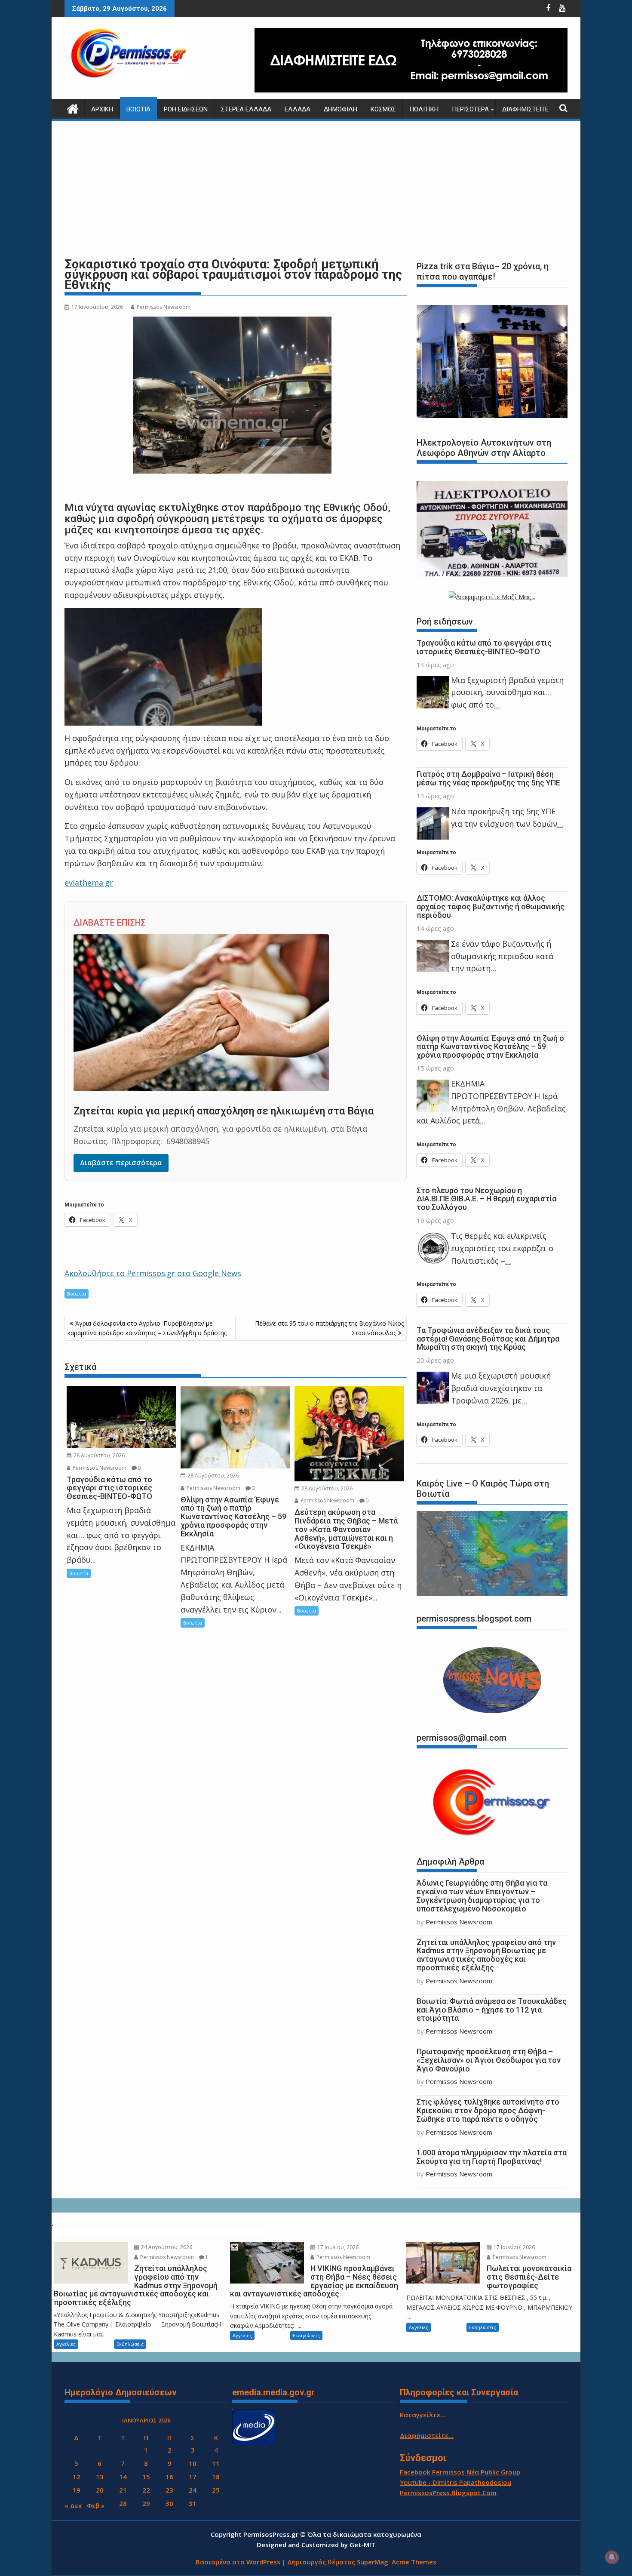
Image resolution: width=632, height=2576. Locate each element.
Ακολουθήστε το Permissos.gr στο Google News (153, 1273)
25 (216, 2490)
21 (123, 2490)
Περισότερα (470, 109)
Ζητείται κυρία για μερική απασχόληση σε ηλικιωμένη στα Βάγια (224, 1111)
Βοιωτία (138, 109)
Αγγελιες (66, 2344)
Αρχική (102, 109)
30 (169, 2503)
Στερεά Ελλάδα (246, 109)
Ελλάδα (298, 109)
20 (100, 2490)
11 (216, 2463)
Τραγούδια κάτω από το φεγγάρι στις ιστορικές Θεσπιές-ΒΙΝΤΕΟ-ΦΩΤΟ (484, 647)
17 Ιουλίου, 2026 (337, 2247)
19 (77, 2490)
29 (146, 2503)
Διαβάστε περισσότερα (121, 1163)
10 (193, 2463)
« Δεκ (73, 2505)
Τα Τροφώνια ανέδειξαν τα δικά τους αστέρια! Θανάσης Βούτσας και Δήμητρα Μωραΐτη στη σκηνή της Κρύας (488, 1339)
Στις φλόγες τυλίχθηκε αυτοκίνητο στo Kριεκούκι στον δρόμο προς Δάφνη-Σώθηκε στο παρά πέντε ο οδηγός (488, 2110)
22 (146, 2490)
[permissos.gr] (73, 108)
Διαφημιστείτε (525, 109)
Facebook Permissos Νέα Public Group (460, 2472)
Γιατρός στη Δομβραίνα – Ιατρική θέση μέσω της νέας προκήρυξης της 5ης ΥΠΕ (488, 778)
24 (193, 2490)
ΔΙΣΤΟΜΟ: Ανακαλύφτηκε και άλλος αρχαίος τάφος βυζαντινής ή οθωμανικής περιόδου (491, 906)
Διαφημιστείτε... (427, 2435)
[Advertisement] (316, 189)
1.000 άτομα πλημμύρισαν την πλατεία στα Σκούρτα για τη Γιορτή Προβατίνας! (492, 2157)
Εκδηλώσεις (130, 2344)
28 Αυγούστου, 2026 (98, 1455)
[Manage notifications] (612, 2557)
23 (169, 2490)
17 (193, 2477)
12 (77, 2477)
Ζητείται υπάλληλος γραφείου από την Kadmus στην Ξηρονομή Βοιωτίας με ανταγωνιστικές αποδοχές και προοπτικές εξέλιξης (486, 1955)
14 (123, 2477)
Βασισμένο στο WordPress (238, 2562)
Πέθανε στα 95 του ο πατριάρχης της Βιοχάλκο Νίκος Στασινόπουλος (329, 1328)
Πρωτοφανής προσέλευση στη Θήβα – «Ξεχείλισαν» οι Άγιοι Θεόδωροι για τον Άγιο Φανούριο (489, 2060)
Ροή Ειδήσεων (186, 109)
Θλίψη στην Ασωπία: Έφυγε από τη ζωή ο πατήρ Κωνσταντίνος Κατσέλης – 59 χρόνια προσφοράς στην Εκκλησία (490, 1047)
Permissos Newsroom (164, 307)
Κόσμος (383, 109)
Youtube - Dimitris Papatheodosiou (456, 2482)
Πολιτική (424, 109)
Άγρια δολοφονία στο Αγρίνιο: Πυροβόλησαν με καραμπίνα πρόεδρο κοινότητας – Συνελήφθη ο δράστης (147, 1328)
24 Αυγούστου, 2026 (166, 2247)
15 (146, 2477)
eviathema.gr (89, 883)
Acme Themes (414, 2562)
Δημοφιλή (341, 109)
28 (123, 2503)
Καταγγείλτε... (423, 2415)
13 (100, 2477)
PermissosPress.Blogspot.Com (448, 2493)
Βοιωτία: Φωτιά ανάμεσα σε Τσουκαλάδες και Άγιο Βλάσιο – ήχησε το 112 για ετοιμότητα (492, 2010)
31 (193, 2503)
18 (216, 2477)
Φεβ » (96, 2505)
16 (169, 2477)
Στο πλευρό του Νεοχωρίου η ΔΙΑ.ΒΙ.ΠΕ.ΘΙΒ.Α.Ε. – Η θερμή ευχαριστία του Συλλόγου (486, 1199)
